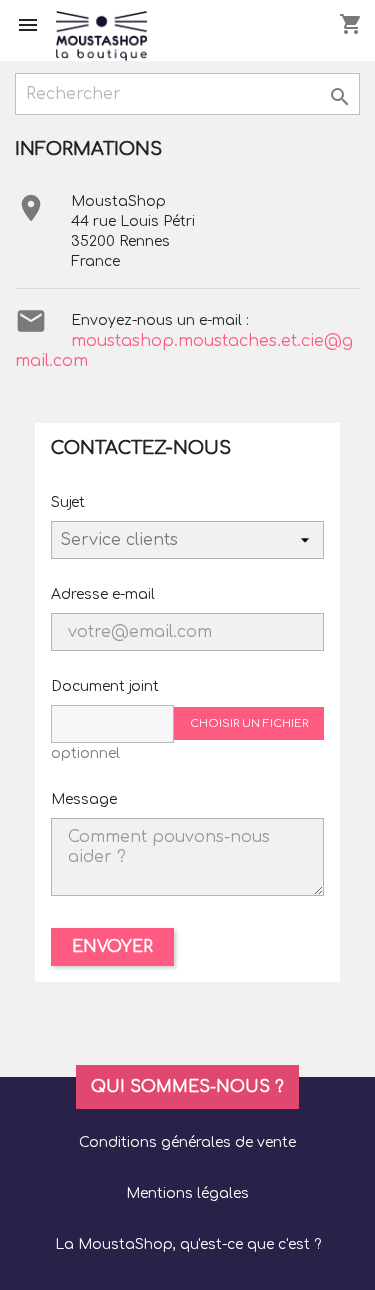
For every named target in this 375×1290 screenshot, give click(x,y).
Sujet (68, 502)
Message (84, 799)
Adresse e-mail (103, 594)
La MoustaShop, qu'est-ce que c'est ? (188, 1244)
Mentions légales (187, 1193)
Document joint (105, 686)
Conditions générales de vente (187, 1142)
